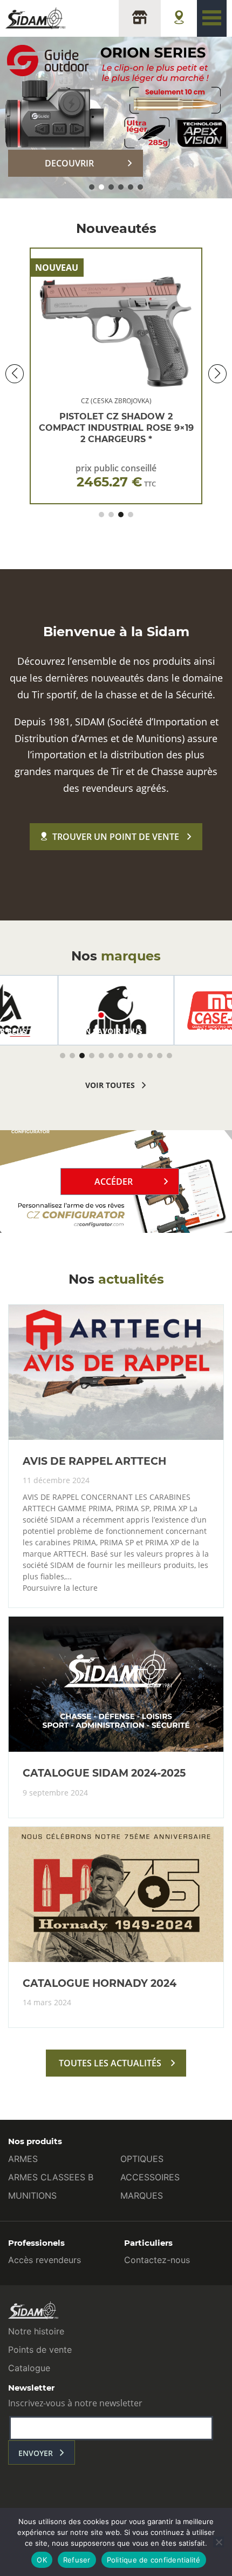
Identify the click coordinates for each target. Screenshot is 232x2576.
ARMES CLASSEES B (51, 2177)
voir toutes (110, 1085)
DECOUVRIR (69, 163)
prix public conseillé (116, 476)
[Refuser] (219, 2542)
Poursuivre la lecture (60, 1588)
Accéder (114, 1182)
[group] (116, 1010)
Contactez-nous (157, 2260)
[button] (92, 187)
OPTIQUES (142, 2159)
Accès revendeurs (45, 2260)
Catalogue (29, 2368)
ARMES (23, 2159)
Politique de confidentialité (154, 2560)
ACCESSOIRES (150, 2177)
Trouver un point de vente (116, 837)
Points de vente (40, 2350)
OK (42, 2560)
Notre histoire (36, 2331)
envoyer (36, 2453)
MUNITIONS (32, 2195)
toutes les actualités (110, 2063)
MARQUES (142, 2195)
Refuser (77, 2560)
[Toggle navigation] (212, 18)
